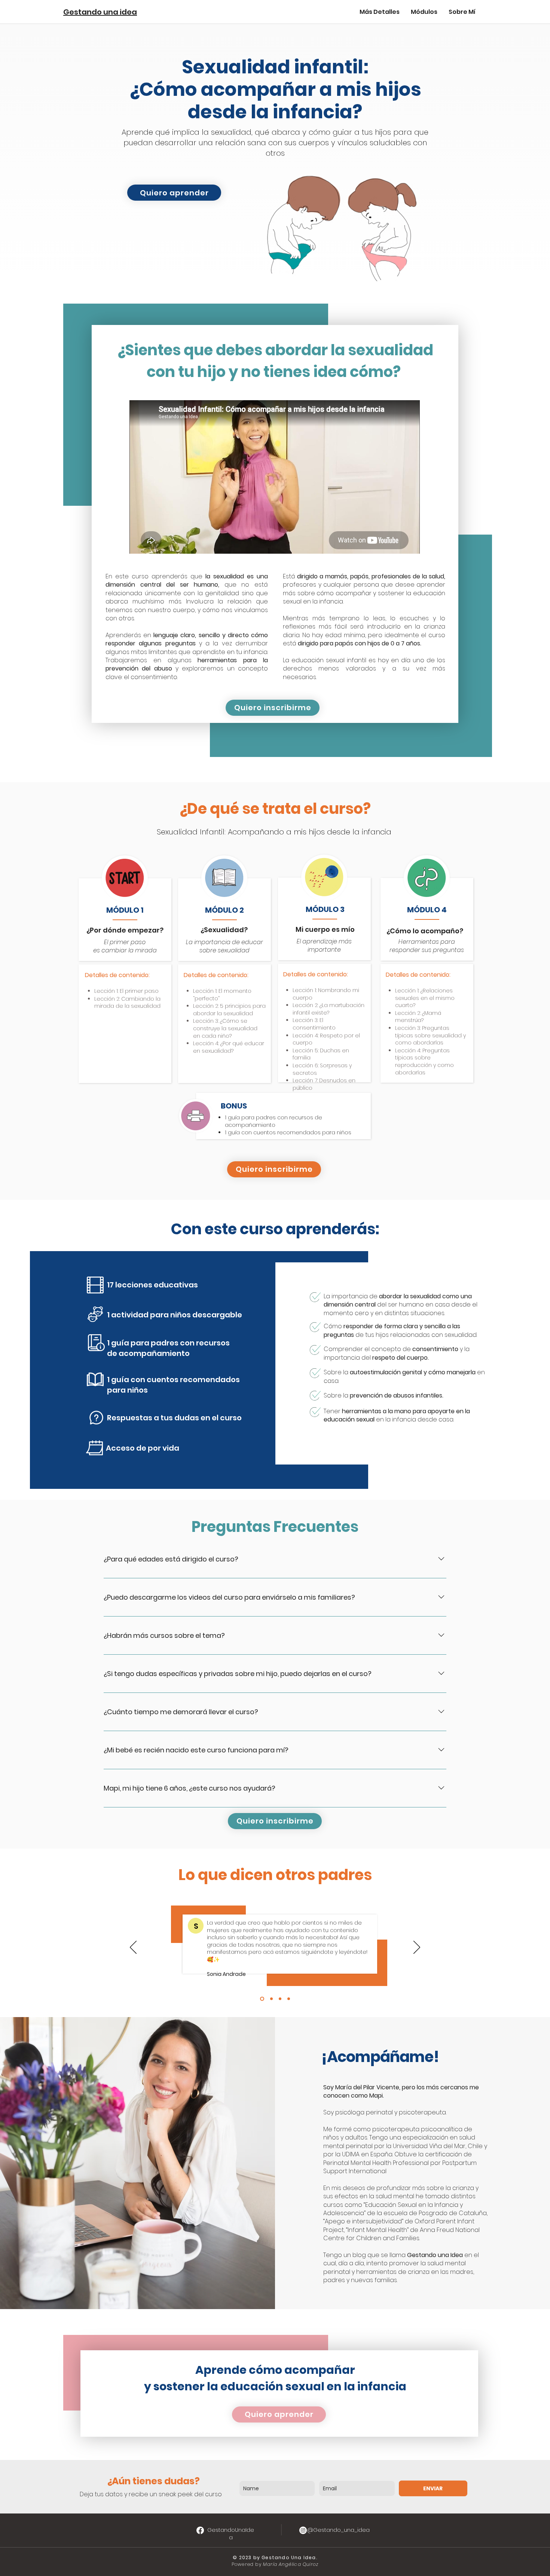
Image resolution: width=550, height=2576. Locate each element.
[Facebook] (200, 2530)
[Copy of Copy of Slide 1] (280, 1999)
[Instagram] (303, 2530)
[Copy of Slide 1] (271, 1999)
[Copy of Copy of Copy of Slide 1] (289, 1999)
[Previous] (133, 1948)
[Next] (417, 1948)
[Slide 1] (261, 1999)
